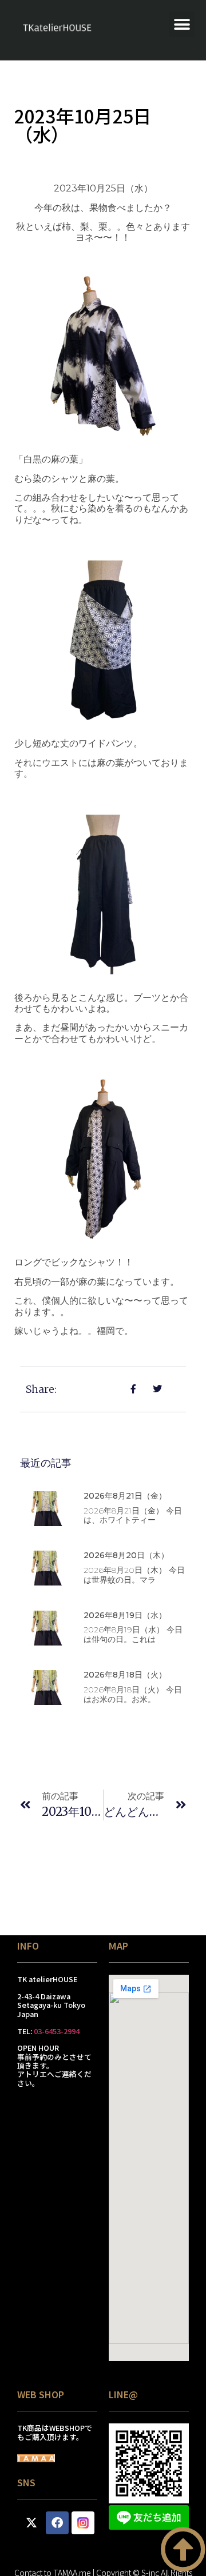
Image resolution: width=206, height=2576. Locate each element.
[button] (182, 24)
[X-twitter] (31, 2523)
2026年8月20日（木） (126, 1555)
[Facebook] (57, 2523)
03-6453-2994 (57, 2031)
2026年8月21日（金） (125, 1496)
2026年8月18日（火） (125, 1675)
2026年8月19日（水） (125, 1615)
